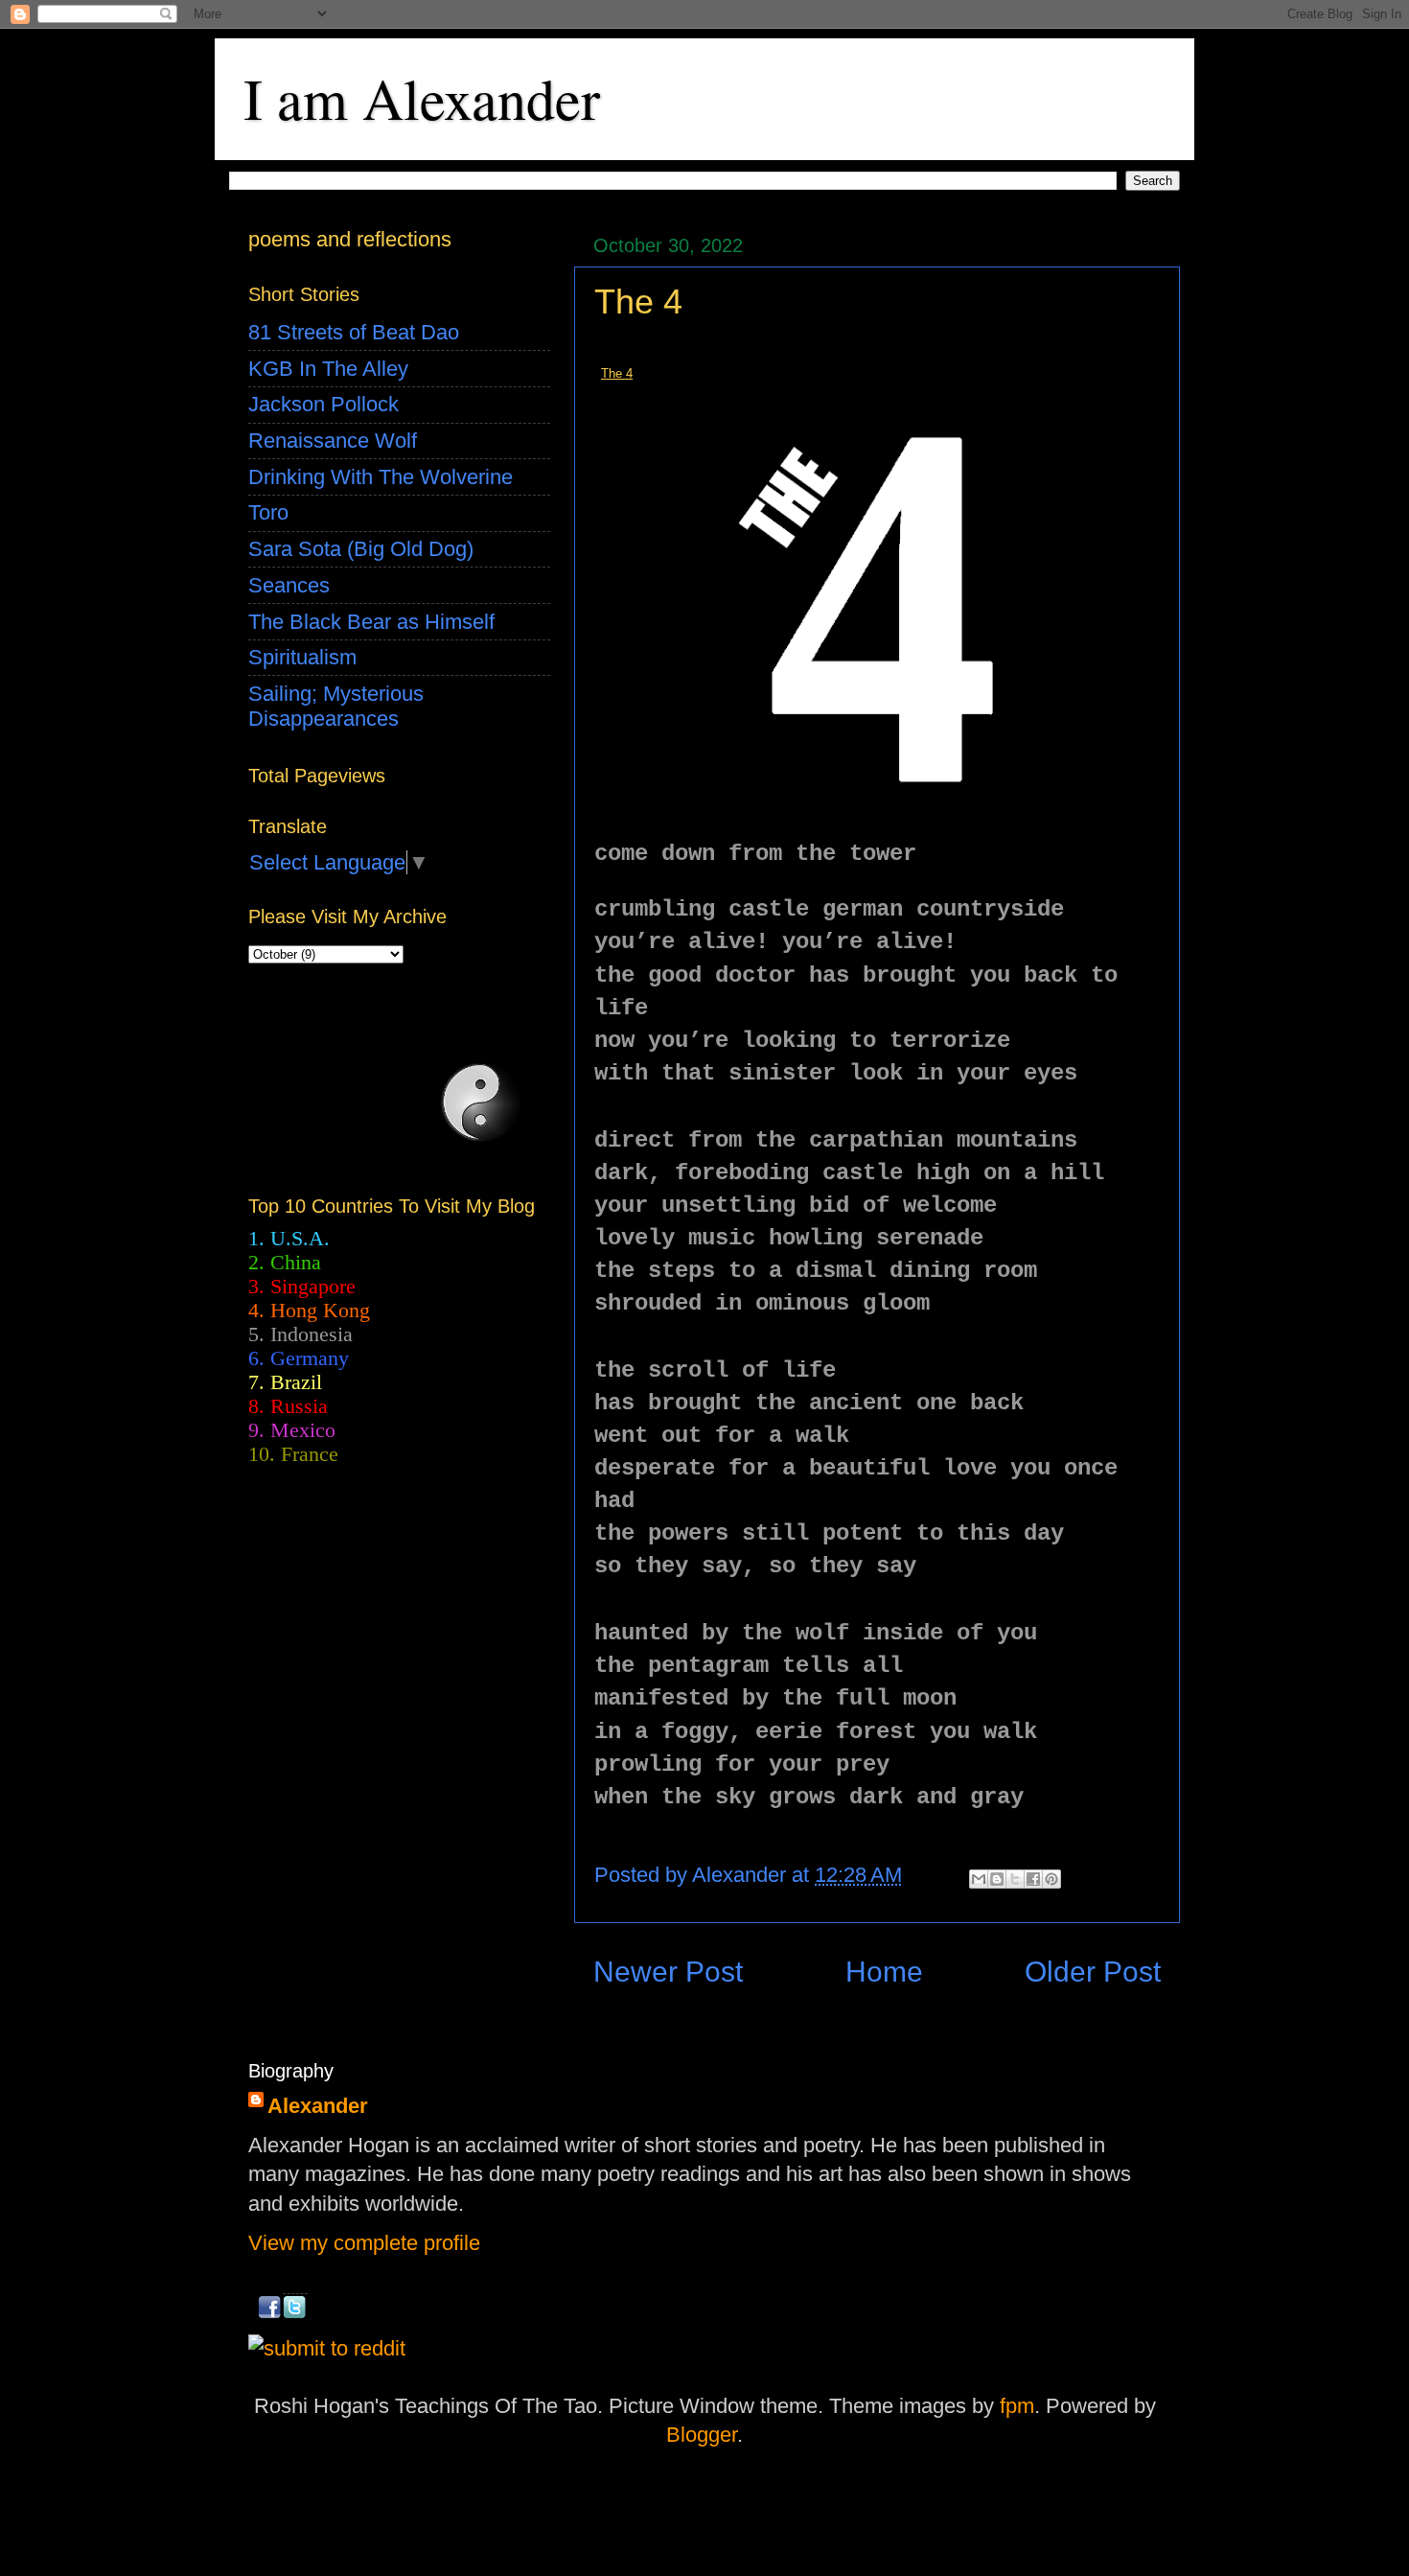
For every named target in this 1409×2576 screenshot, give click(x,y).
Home (884, 1972)
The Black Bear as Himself (371, 622)
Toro (268, 512)
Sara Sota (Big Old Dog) (361, 549)
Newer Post (668, 1972)
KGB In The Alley (328, 369)
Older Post (1093, 1972)
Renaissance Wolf (333, 441)
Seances (289, 585)
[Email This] (979, 1879)
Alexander (318, 2106)
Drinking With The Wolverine (381, 477)
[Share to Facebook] (1033, 1879)
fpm (1017, 2406)
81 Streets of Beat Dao (354, 332)
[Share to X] (1015, 1879)
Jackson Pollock (323, 404)
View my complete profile (364, 2243)
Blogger (702, 2435)
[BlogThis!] (997, 1879)
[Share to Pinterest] (1051, 1879)
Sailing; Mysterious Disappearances (336, 706)
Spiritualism (302, 657)
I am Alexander (422, 98)
